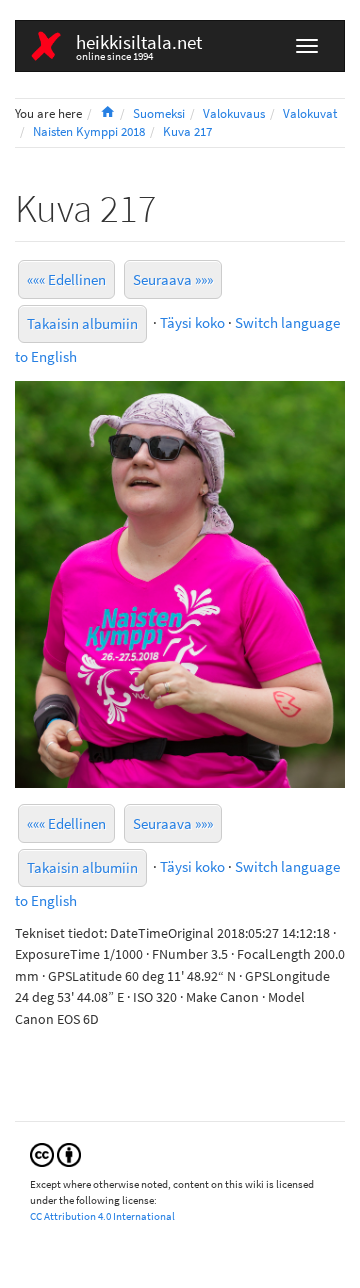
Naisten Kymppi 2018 (89, 131)
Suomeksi (159, 113)
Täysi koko (192, 321)
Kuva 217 (187, 131)
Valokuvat (310, 113)
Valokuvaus (234, 113)
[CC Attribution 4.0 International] (55, 1153)
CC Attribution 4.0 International (102, 1216)
